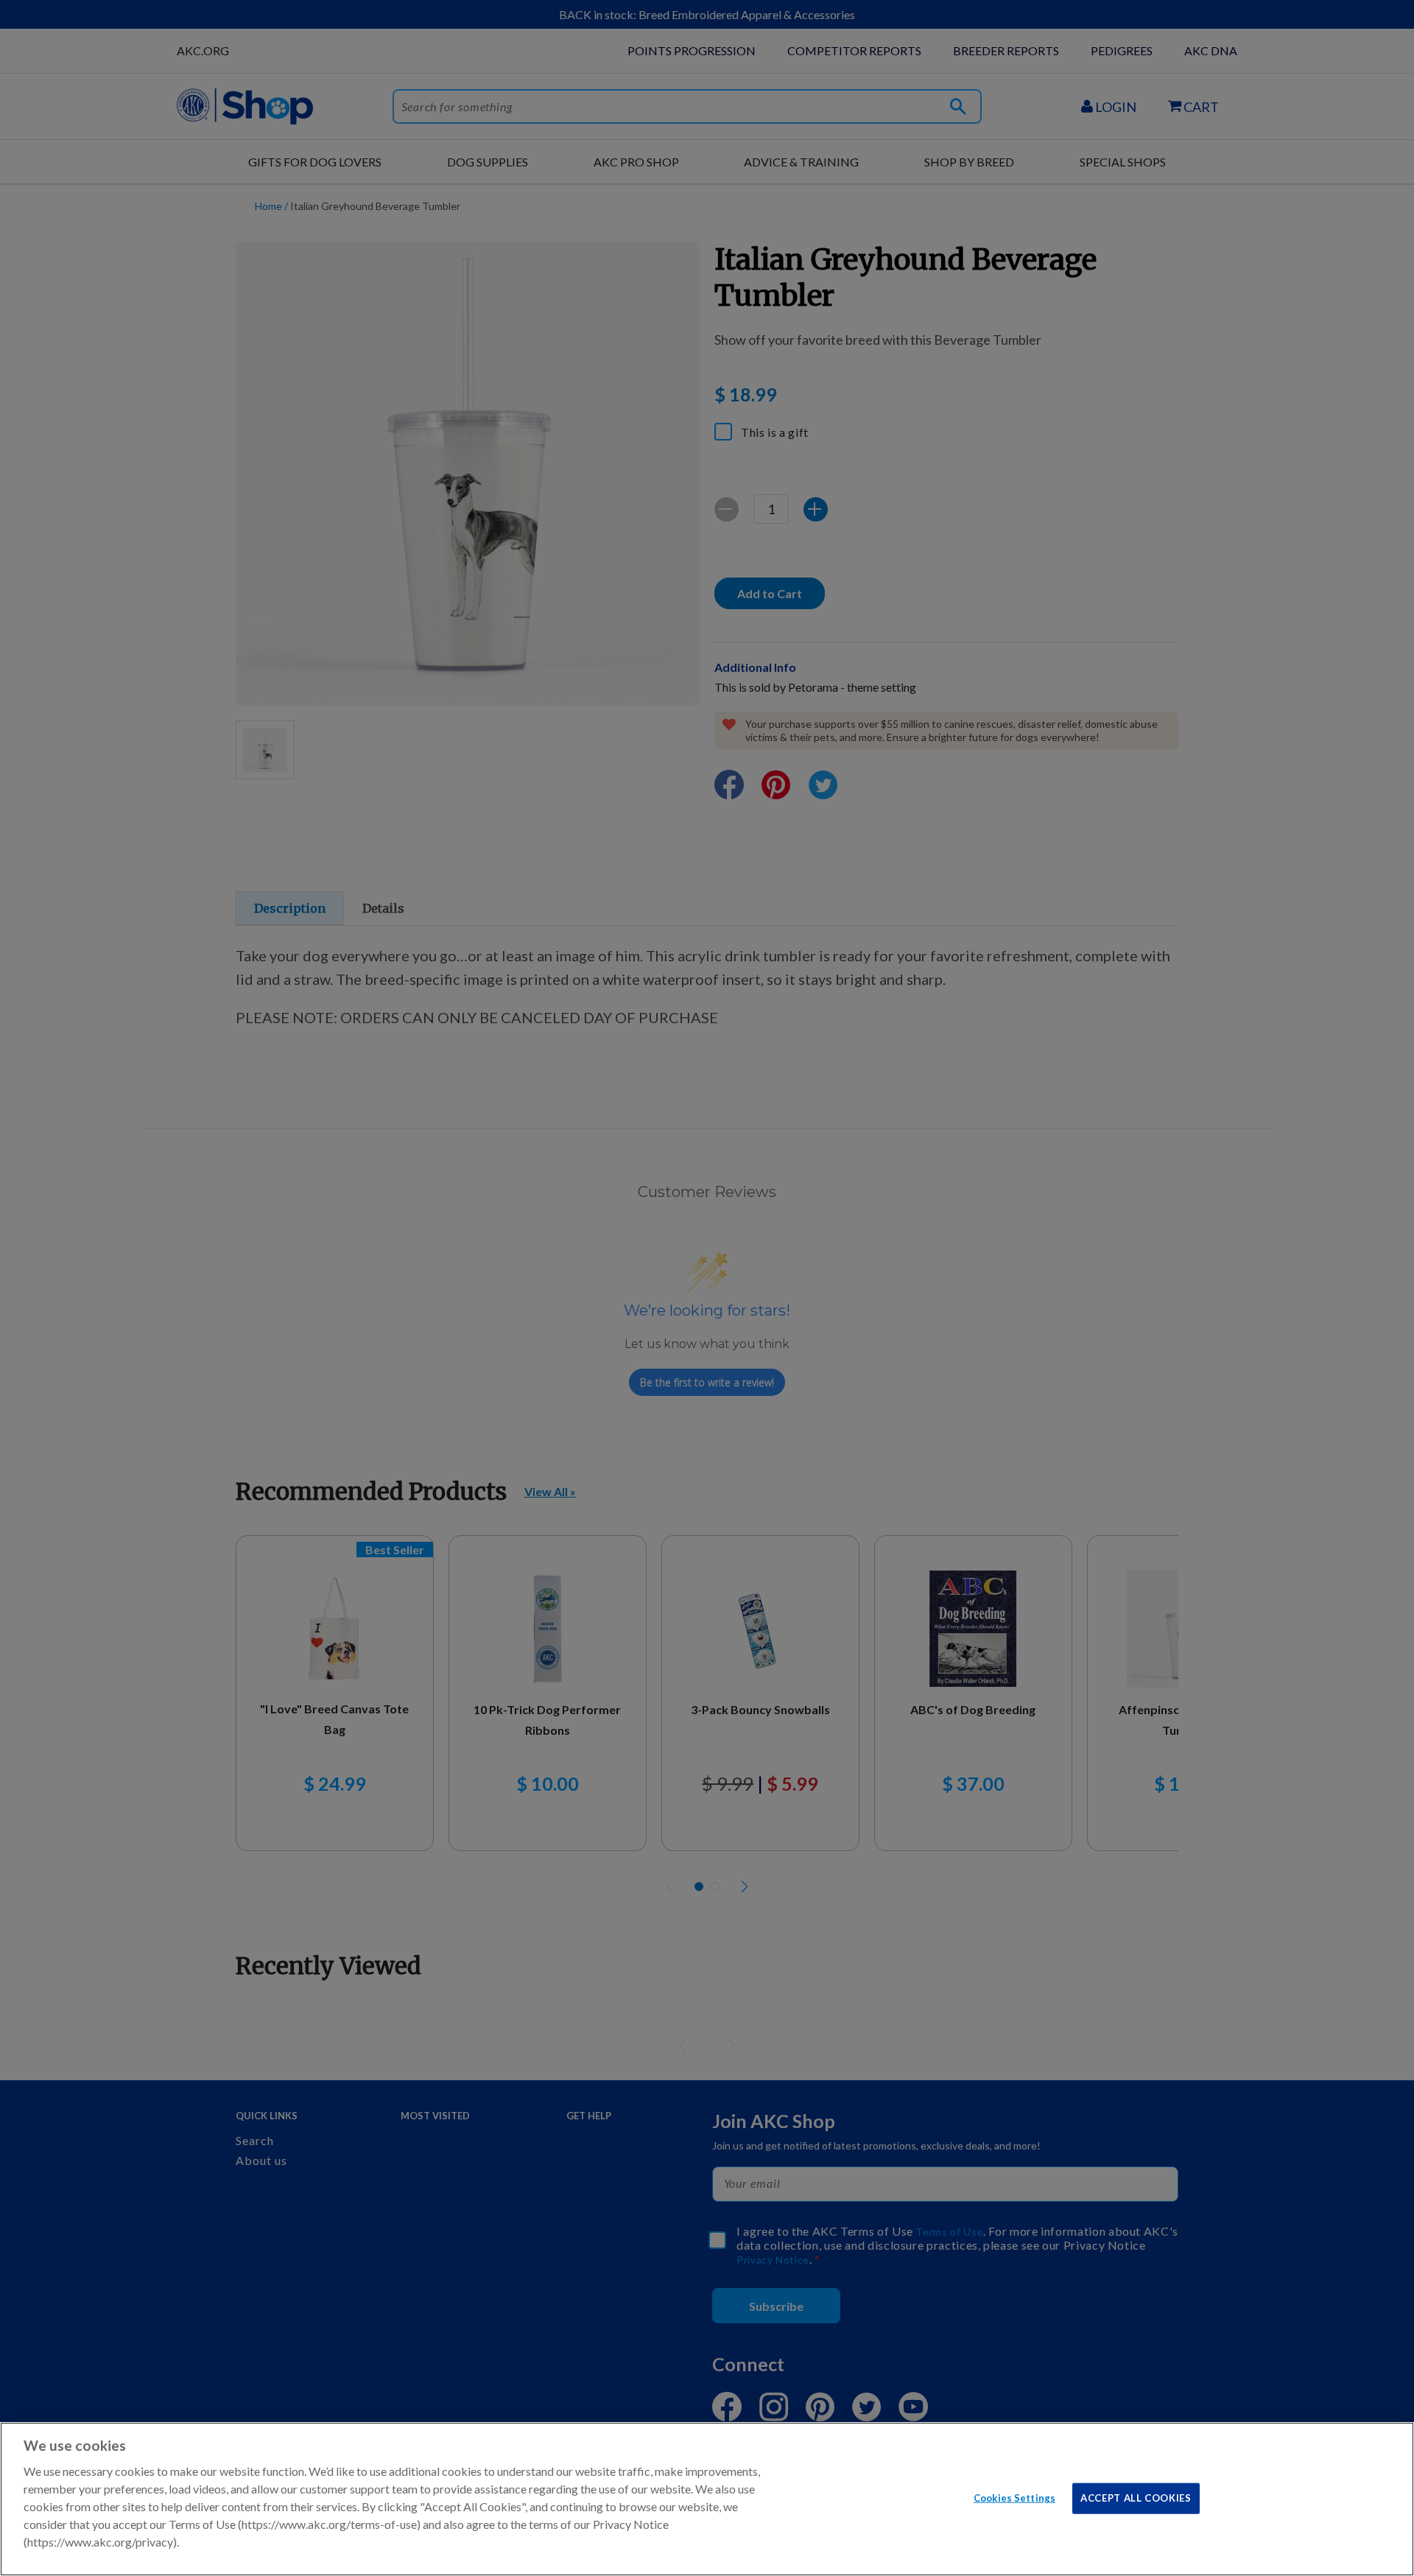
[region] (707, 2499)
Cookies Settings (1014, 2497)
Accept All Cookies (1136, 2497)
